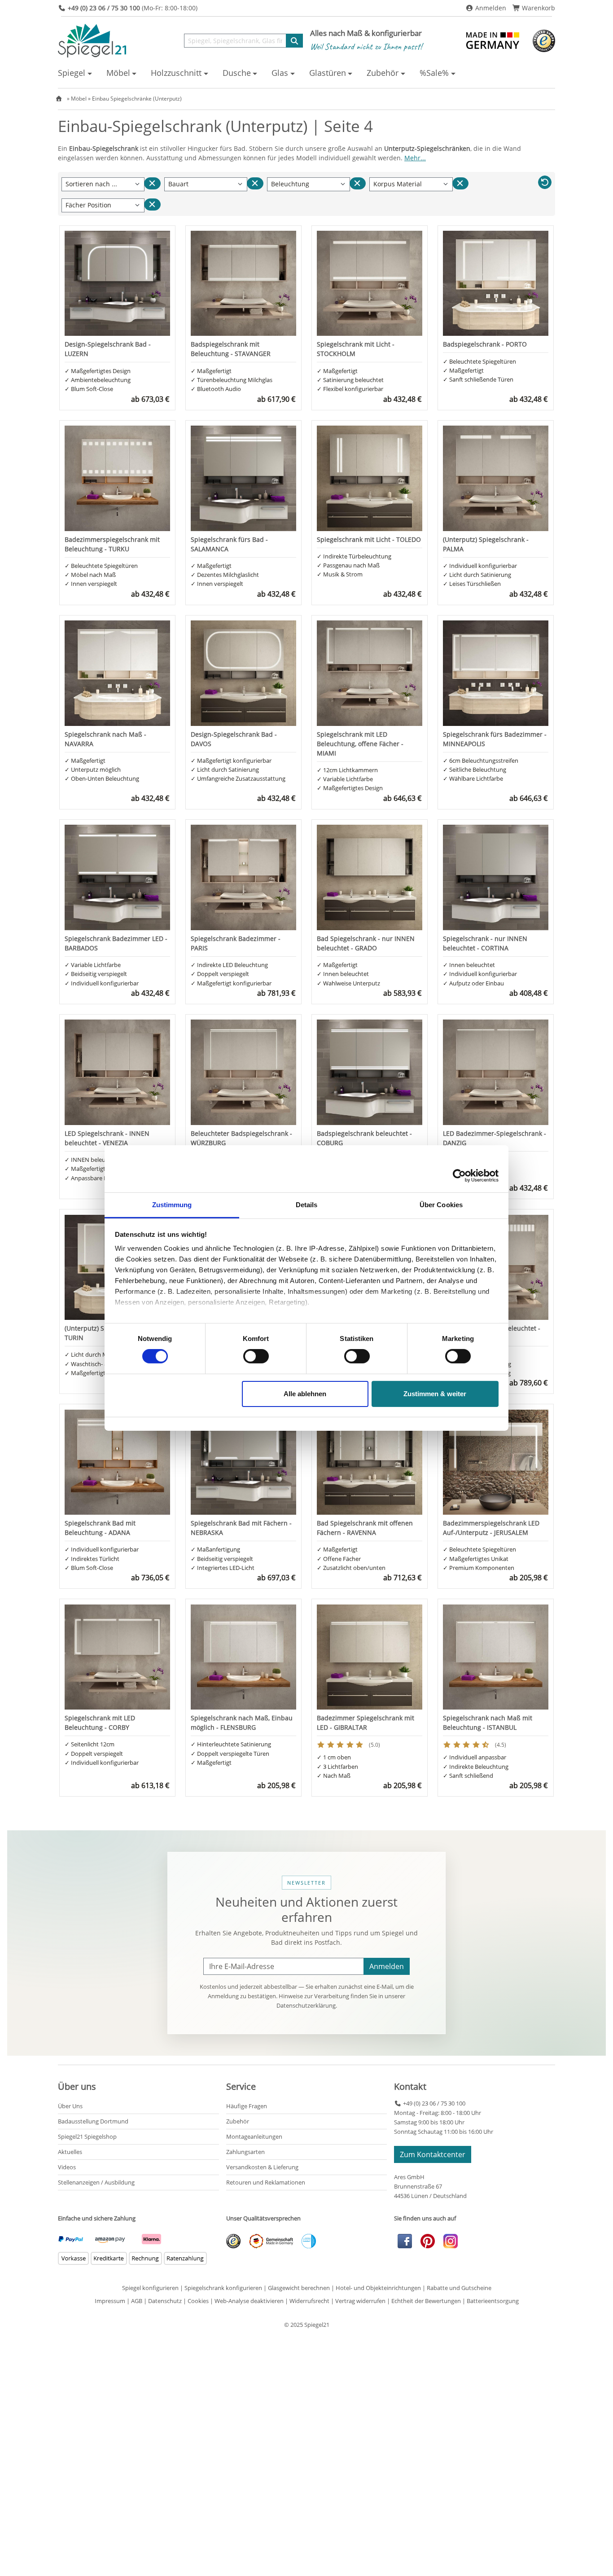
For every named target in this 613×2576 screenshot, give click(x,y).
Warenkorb (538, 8)
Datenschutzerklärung (306, 2005)
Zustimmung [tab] (172, 1205)
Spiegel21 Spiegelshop (87, 2136)
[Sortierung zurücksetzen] (152, 183)
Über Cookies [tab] (441, 1205)
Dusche (237, 73)
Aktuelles (70, 2152)
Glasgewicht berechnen (299, 2288)
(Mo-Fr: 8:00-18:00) (133, 8)
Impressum (110, 2301)
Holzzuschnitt (176, 73)
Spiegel (72, 73)
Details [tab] (307, 1205)
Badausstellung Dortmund (93, 2121)
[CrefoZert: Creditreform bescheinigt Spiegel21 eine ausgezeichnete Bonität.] (305, 2240)
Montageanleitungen (254, 2136)
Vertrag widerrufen (360, 2301)
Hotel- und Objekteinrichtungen (378, 2288)
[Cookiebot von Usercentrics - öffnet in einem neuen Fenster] (459, 1175)
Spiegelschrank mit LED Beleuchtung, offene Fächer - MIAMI (360, 744)
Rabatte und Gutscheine (459, 2288)
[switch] (256, 1356)
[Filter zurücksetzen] (255, 183)
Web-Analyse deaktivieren (249, 2301)
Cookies (198, 2301)
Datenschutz (165, 2301)
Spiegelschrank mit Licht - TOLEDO (369, 539)
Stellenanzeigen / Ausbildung (96, 2182)
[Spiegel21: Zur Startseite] (92, 40)
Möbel (118, 73)
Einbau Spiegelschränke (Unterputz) (137, 99)
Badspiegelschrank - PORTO (485, 344)
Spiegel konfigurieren (150, 2288)
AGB (137, 2301)
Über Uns (70, 2106)
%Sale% (434, 73)
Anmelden (490, 8)
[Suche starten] (294, 41)
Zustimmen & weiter (435, 1394)
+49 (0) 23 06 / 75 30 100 (433, 2103)
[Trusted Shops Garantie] (544, 40)
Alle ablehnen (305, 1394)
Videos (67, 2167)
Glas (280, 73)
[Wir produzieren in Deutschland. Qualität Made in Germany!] (494, 40)
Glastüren (328, 73)
